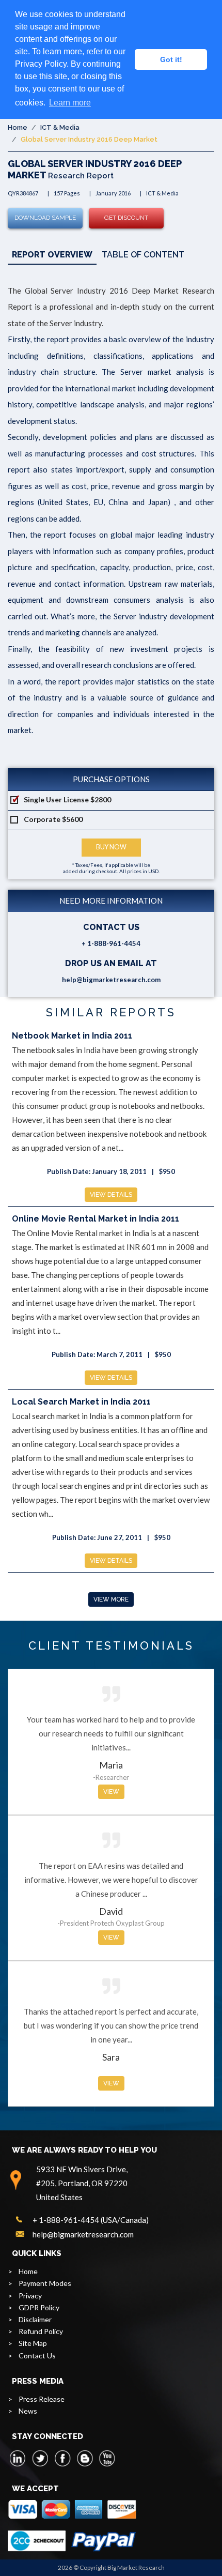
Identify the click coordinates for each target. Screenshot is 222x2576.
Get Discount (126, 218)
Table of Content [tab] (143, 255)
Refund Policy (41, 2331)
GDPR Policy (39, 2307)
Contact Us (37, 2356)
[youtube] (107, 2458)
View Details (111, 1195)
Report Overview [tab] (52, 255)
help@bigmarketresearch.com (111, 980)
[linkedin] (18, 2458)
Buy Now (111, 847)
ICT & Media (60, 127)
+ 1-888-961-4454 (111, 943)
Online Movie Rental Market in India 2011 (96, 1219)
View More (111, 1599)
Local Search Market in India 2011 (81, 1402)
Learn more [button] (70, 103)
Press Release (42, 2399)
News (28, 2411)
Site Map (33, 2343)
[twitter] (40, 2458)
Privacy (30, 2296)
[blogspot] (85, 2458)
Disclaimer (35, 2319)
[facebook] (62, 2458)
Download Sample (45, 218)
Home (18, 127)
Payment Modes (45, 2283)
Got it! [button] (171, 59)
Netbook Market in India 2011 (72, 1036)
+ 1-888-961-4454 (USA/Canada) (91, 2220)
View (111, 1792)
